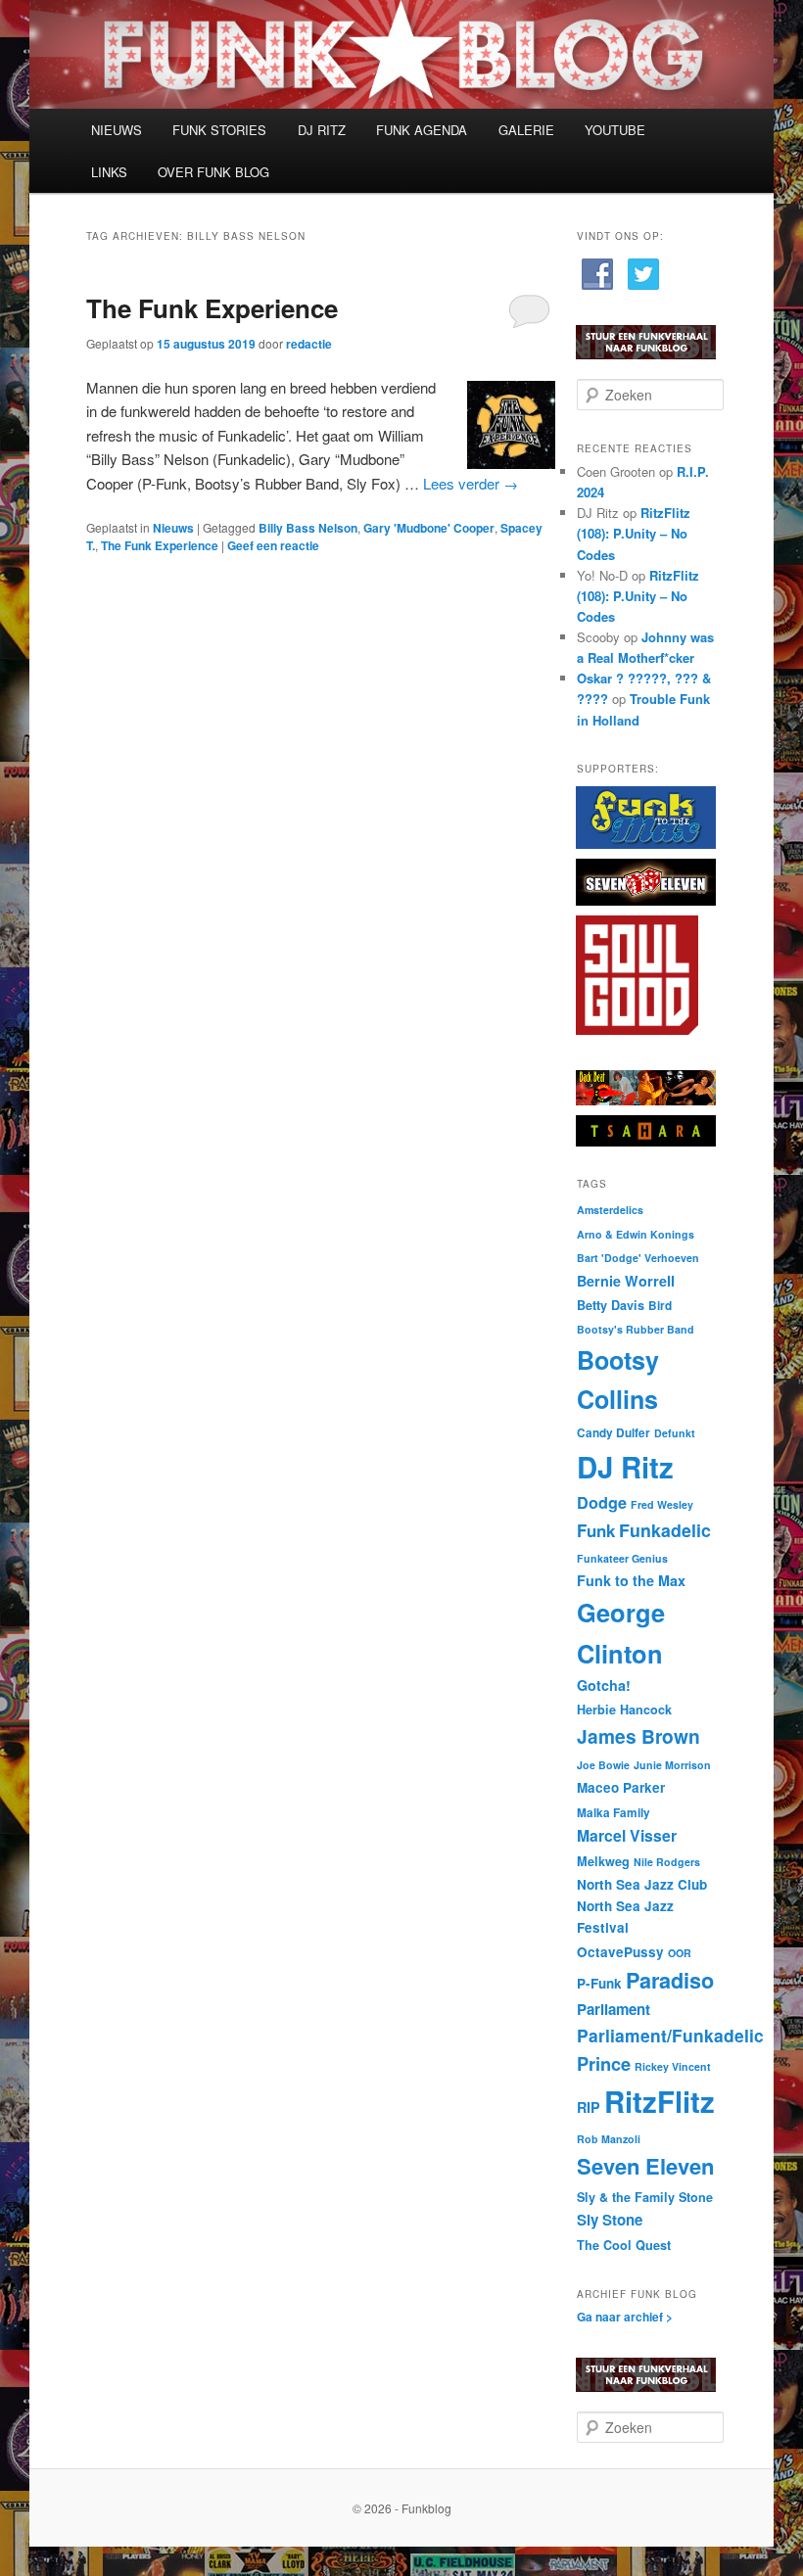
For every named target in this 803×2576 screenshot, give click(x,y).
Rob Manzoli (609, 2139)
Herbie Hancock (624, 1710)
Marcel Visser (627, 1835)
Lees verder (471, 483)
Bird (660, 1306)
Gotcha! (604, 1685)
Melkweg (603, 1861)
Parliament (614, 2009)
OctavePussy (620, 1952)
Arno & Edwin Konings (636, 1234)
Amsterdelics (610, 1210)
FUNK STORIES (219, 130)
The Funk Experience (212, 308)
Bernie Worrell (626, 1281)
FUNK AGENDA (422, 130)
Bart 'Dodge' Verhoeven (638, 1258)
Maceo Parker (621, 1787)
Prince (604, 2063)
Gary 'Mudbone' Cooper (429, 528)
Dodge (602, 1502)
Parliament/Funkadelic (670, 2035)
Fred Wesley (662, 1504)
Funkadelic (665, 1530)
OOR (680, 1953)
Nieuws (173, 528)
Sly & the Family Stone (645, 2197)
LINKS (109, 172)
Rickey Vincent (673, 2066)
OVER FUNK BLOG (213, 172)
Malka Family (614, 1813)
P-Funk (599, 1983)
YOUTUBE (615, 130)
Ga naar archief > (625, 2317)
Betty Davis (611, 1305)
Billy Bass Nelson (308, 528)
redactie (309, 344)
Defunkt (675, 1433)
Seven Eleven (645, 2166)
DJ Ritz (625, 1467)
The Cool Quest (624, 2245)
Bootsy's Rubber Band (636, 1329)
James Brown (638, 1736)
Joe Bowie (603, 1765)
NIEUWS (117, 130)
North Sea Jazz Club (642, 1884)
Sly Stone (610, 2220)
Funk (596, 1530)
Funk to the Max (631, 1580)
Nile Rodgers (667, 1862)
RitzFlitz (660, 2101)
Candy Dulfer (614, 1433)
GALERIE (526, 130)
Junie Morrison (672, 1765)
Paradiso (670, 1980)
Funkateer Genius (622, 1558)
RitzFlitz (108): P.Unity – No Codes (634, 533)
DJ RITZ (322, 130)
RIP (589, 2107)
